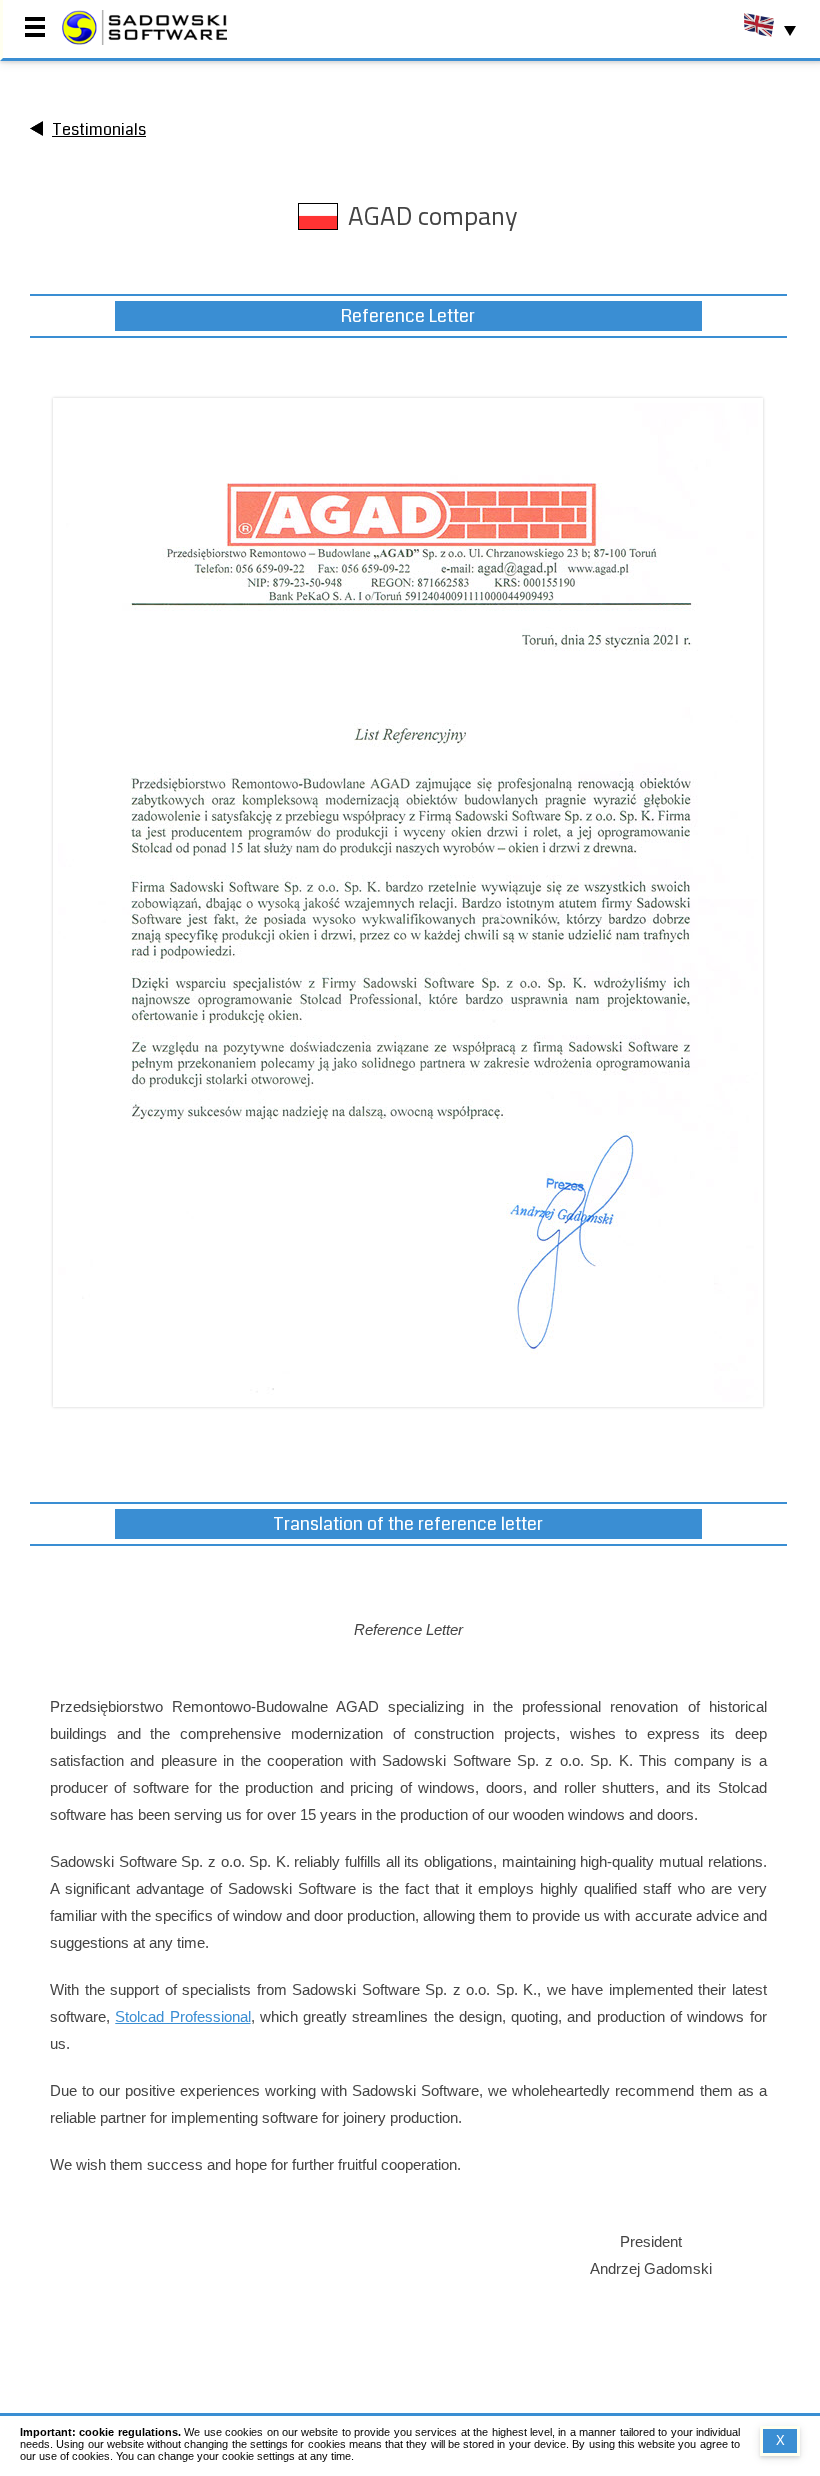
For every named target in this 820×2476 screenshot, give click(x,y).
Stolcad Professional (182, 2016)
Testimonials (99, 129)
